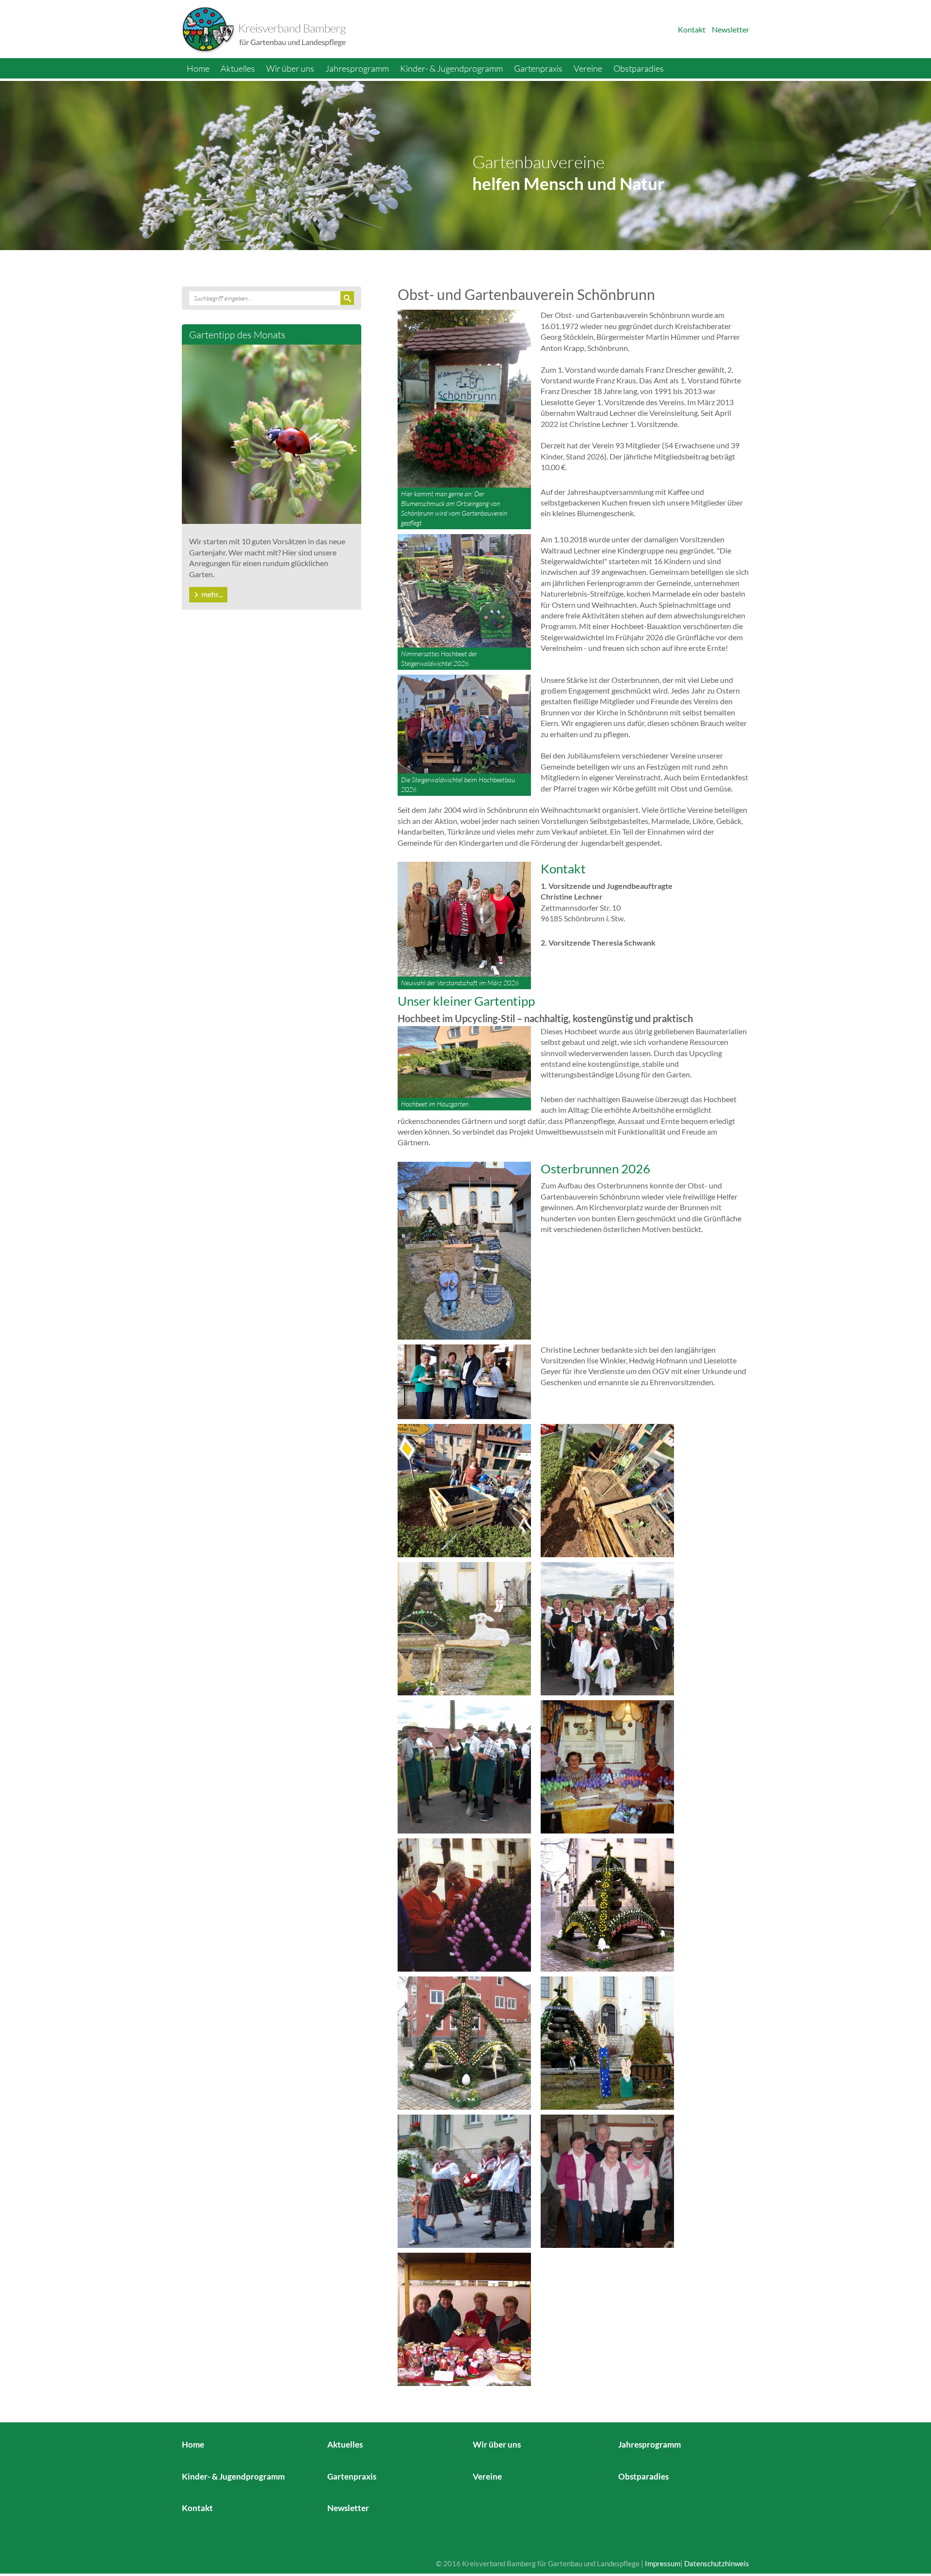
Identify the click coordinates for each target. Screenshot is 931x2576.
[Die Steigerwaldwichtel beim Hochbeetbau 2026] (464, 723)
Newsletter (730, 29)
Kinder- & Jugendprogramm (451, 68)
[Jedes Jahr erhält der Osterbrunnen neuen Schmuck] (607, 1904)
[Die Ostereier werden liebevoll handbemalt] (607, 1766)
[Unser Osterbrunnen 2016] (607, 2042)
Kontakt (692, 29)
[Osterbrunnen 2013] (464, 2042)
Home (198, 68)
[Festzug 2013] (464, 1766)
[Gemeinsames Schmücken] (464, 1904)
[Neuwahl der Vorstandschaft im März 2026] (464, 918)
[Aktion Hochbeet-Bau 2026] (464, 1490)
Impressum (663, 2563)
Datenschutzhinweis (717, 2563)
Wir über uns (290, 68)
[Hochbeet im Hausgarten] (464, 1061)
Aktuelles (238, 68)
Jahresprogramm (357, 68)
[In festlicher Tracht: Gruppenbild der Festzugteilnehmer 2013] (607, 1628)
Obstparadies (639, 68)
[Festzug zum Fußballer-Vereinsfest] (464, 2180)
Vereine (588, 68)
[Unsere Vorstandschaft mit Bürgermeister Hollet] (607, 2180)
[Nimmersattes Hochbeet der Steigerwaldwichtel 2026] (464, 590)
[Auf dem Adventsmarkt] (464, 2318)
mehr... (212, 594)
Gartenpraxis (538, 68)
